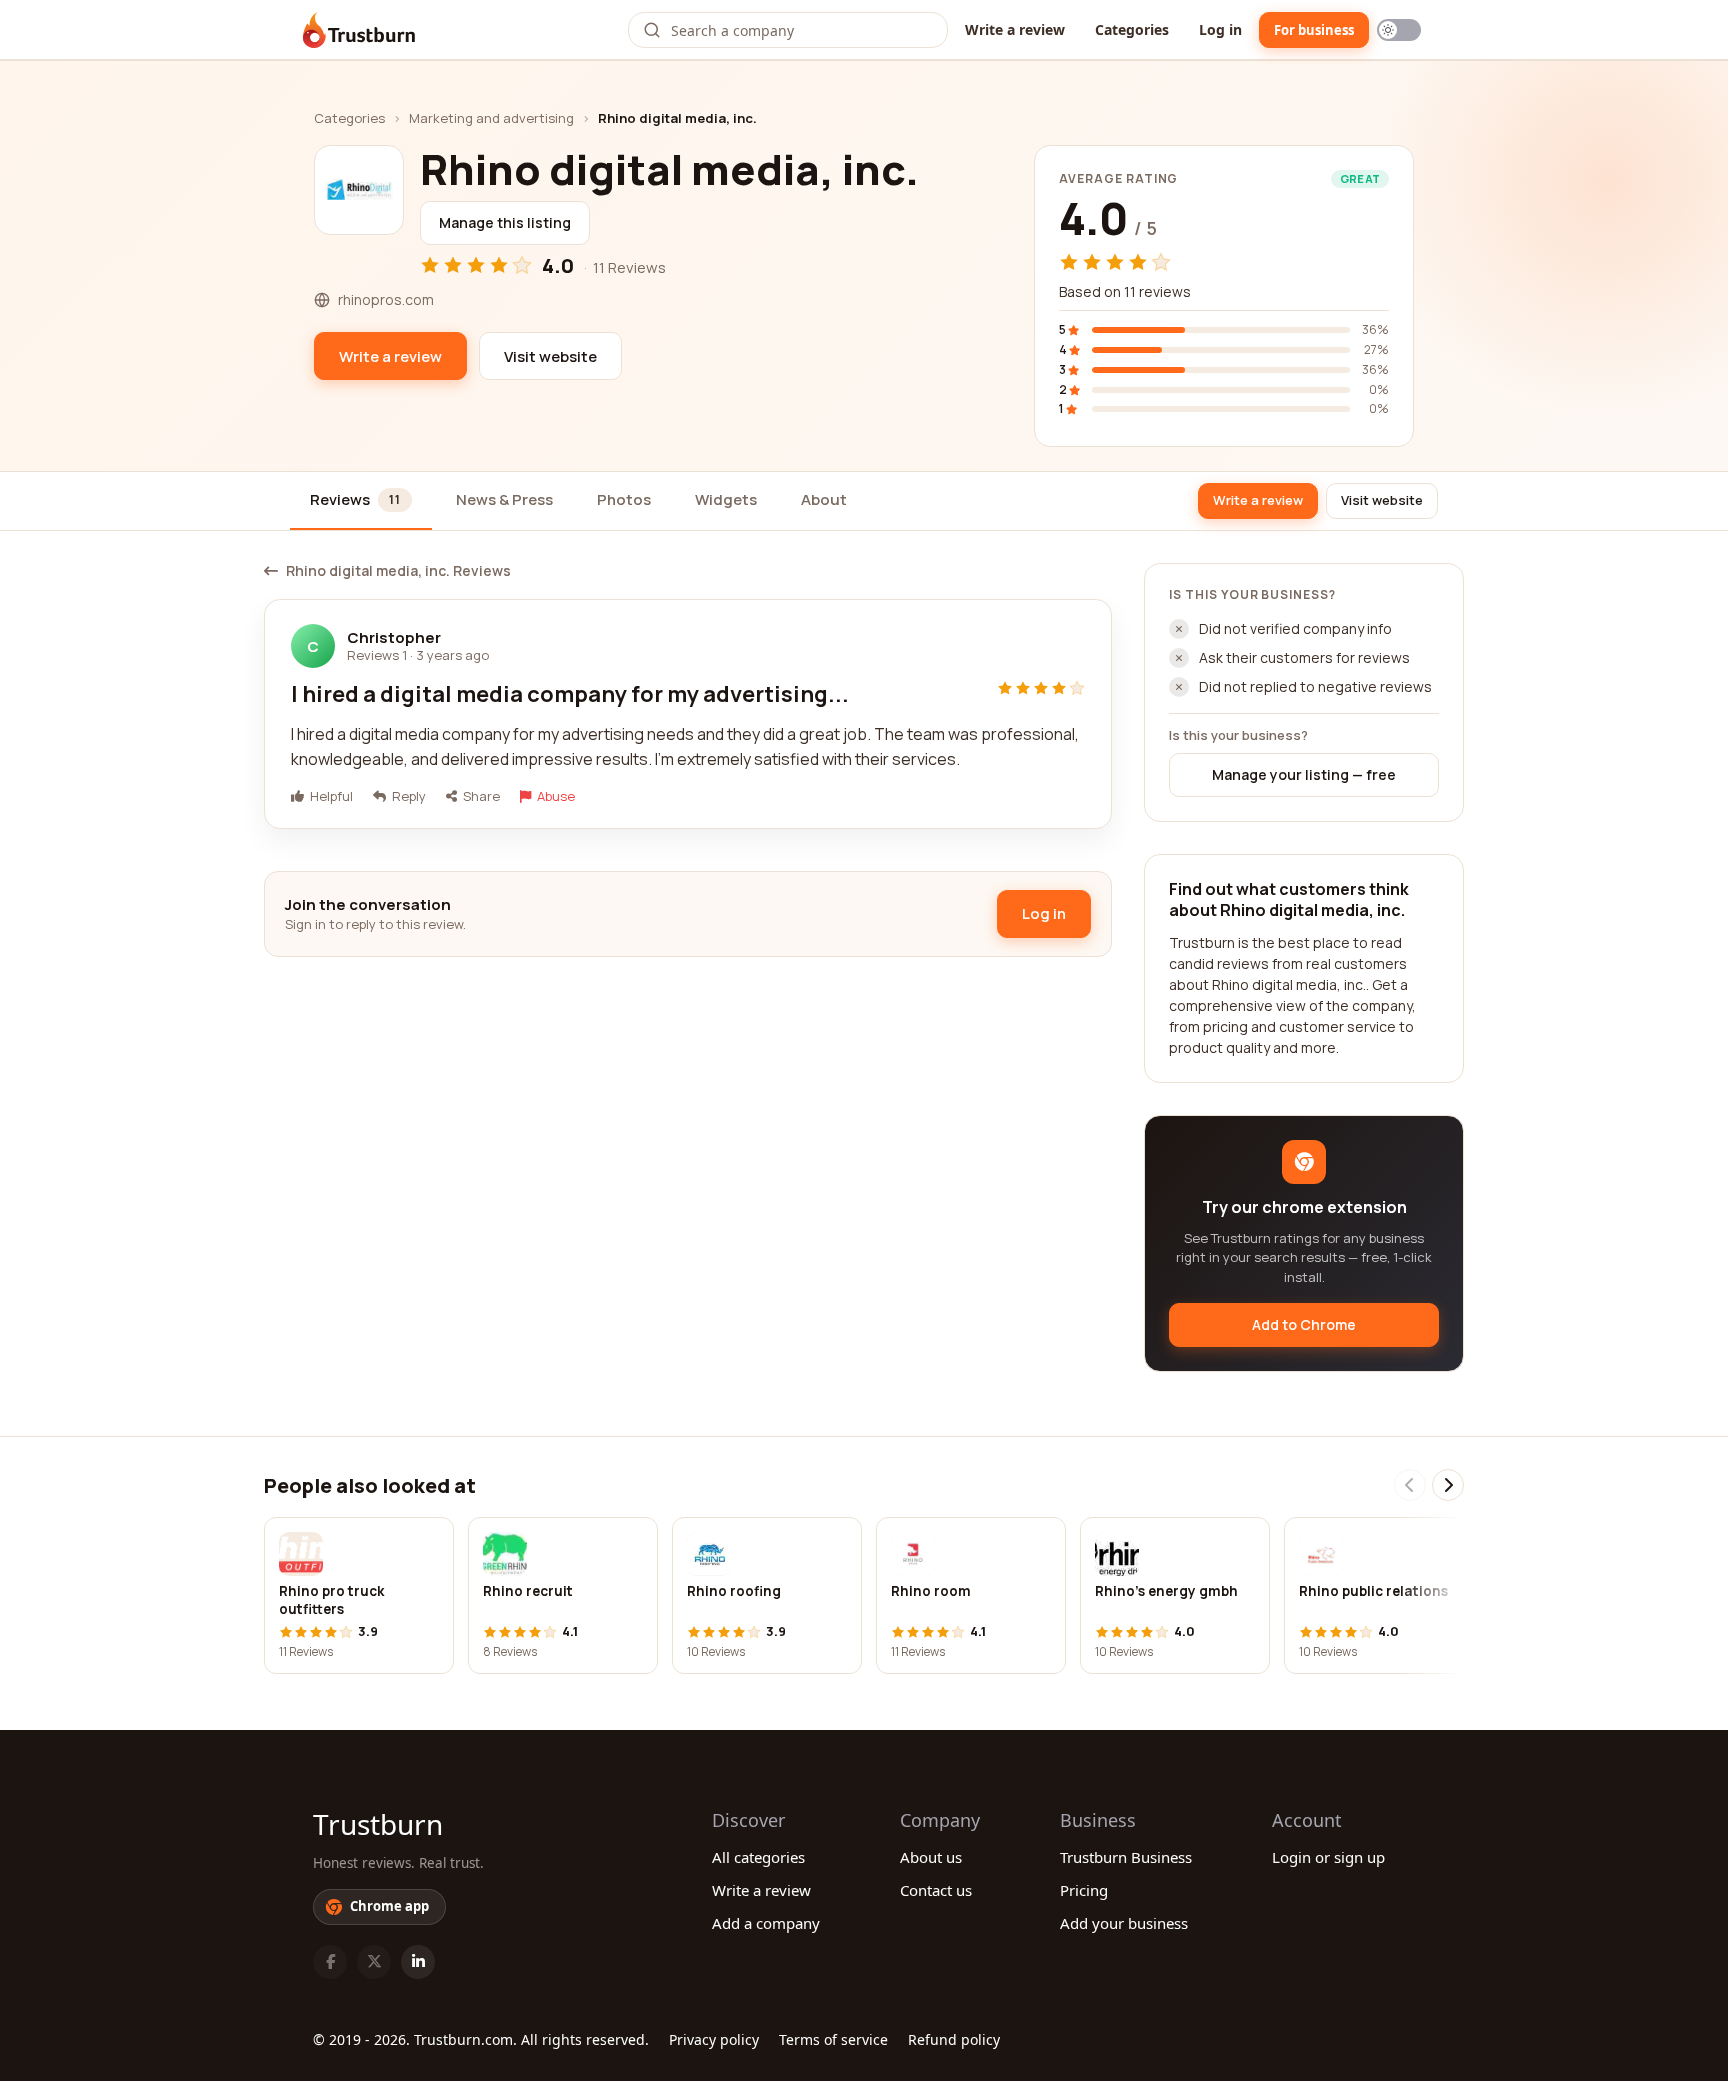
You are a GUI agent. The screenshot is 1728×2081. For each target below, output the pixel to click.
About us (931, 1857)
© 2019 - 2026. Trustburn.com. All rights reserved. (481, 2039)
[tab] (361, 501)
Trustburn (378, 1824)
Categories (1132, 29)
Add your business (1124, 1923)
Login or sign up (1328, 1857)
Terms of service (833, 2039)
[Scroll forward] (1448, 1485)
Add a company (766, 1923)
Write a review (1015, 29)
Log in (1220, 29)
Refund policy (954, 2039)
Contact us (936, 1890)
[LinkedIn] (418, 1962)
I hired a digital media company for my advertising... (570, 694)
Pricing (1084, 1890)
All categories (758, 1857)
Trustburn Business (1126, 1857)
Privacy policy (714, 2039)
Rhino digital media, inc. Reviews (398, 571)
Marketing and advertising (491, 118)
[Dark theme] (1399, 30)
